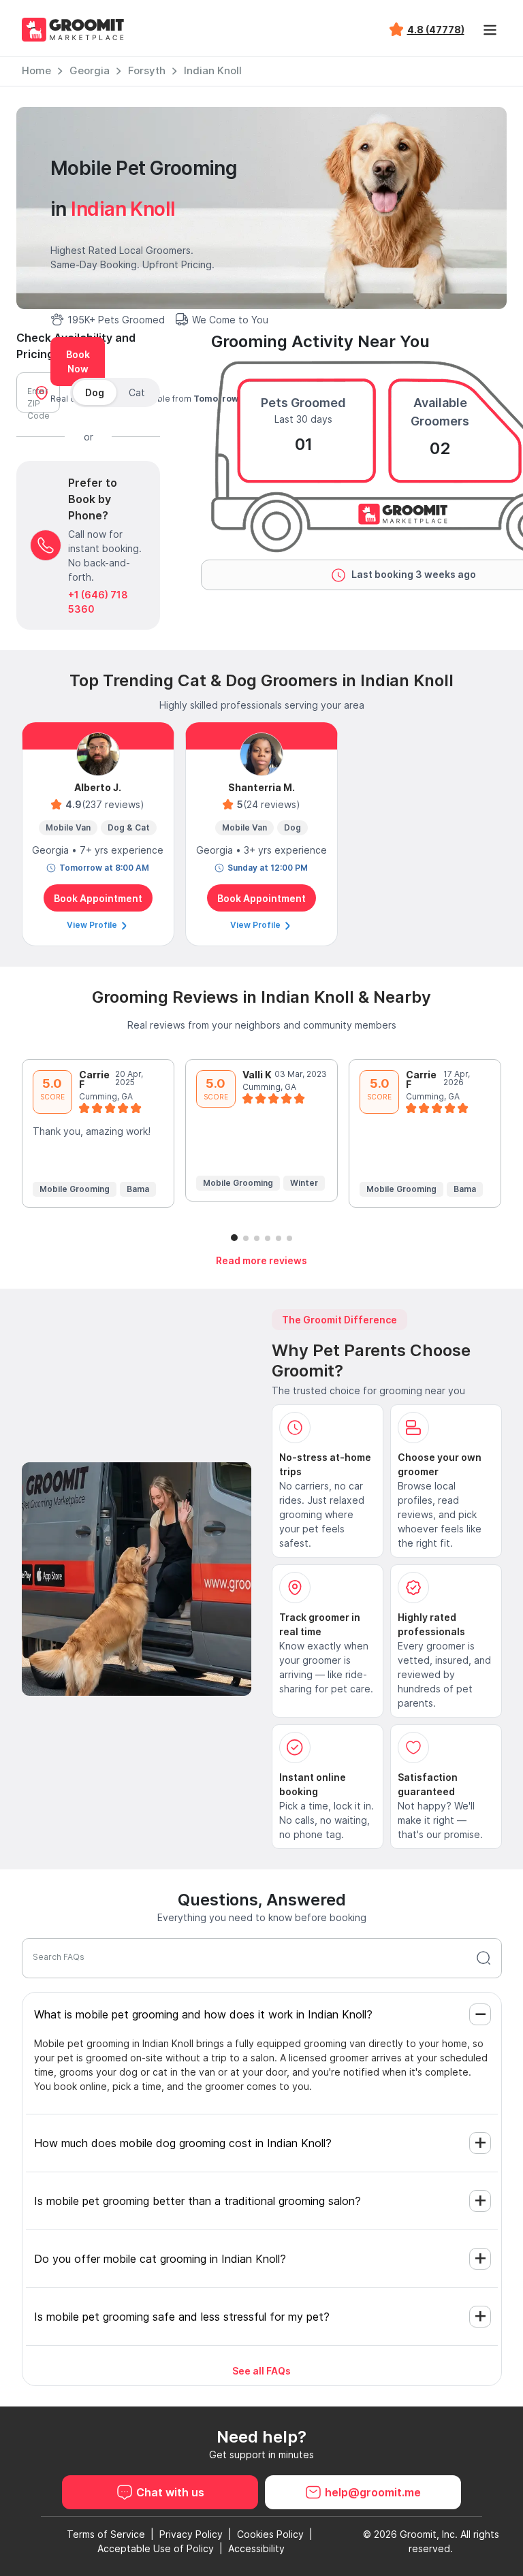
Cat (137, 392)
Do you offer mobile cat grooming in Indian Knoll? (160, 2259)
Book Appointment (98, 898)
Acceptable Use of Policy (156, 2548)
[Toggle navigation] (490, 30)
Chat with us (170, 2492)
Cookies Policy (270, 2534)
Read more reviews (261, 1260)
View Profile (93, 925)
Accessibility (256, 2548)
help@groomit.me (373, 2492)
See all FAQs (261, 2371)
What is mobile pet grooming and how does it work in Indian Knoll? (203, 2014)
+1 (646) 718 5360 (98, 602)
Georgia (90, 70)
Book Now (78, 361)
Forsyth (147, 70)
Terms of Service (106, 2534)
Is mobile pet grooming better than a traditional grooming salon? (197, 2201)
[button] (234, 1238)
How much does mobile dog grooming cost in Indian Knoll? (183, 2143)
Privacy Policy (191, 2534)
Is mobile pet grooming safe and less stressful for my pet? (182, 2317)
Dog (95, 392)
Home (36, 70)
